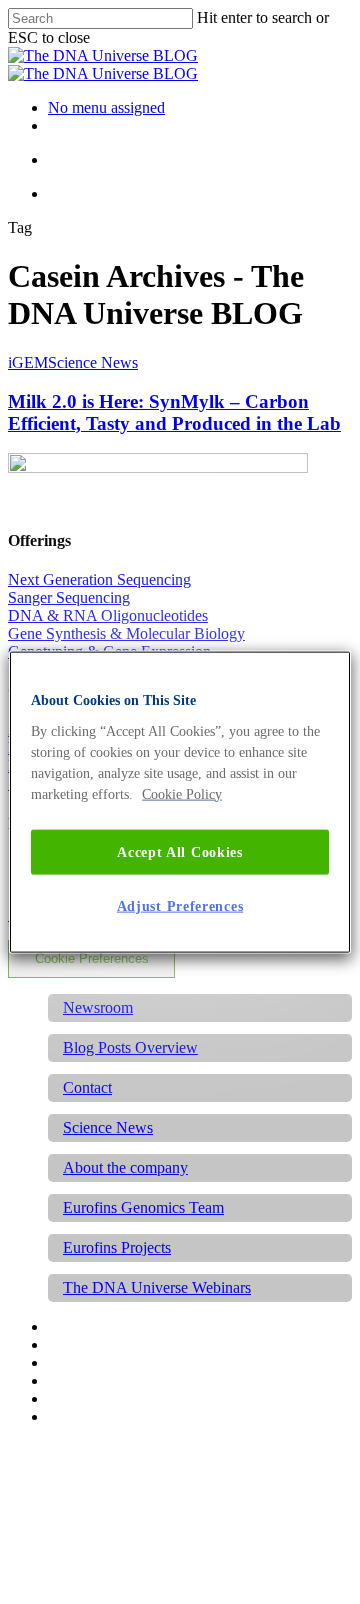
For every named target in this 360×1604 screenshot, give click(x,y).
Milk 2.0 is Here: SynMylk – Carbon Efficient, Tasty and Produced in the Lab (174, 412)
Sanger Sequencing (69, 597)
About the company (125, 1167)
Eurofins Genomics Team (143, 1207)
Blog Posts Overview (130, 1047)
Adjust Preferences (180, 906)
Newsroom (98, 1007)
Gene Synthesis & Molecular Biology (126, 633)
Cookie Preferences (92, 958)
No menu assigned (106, 107)
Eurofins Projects (117, 1247)
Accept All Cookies (180, 851)
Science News (93, 362)
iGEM (28, 362)
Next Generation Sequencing (99, 579)
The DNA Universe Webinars (157, 1287)
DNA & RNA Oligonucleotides (108, 615)
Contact (87, 1087)
